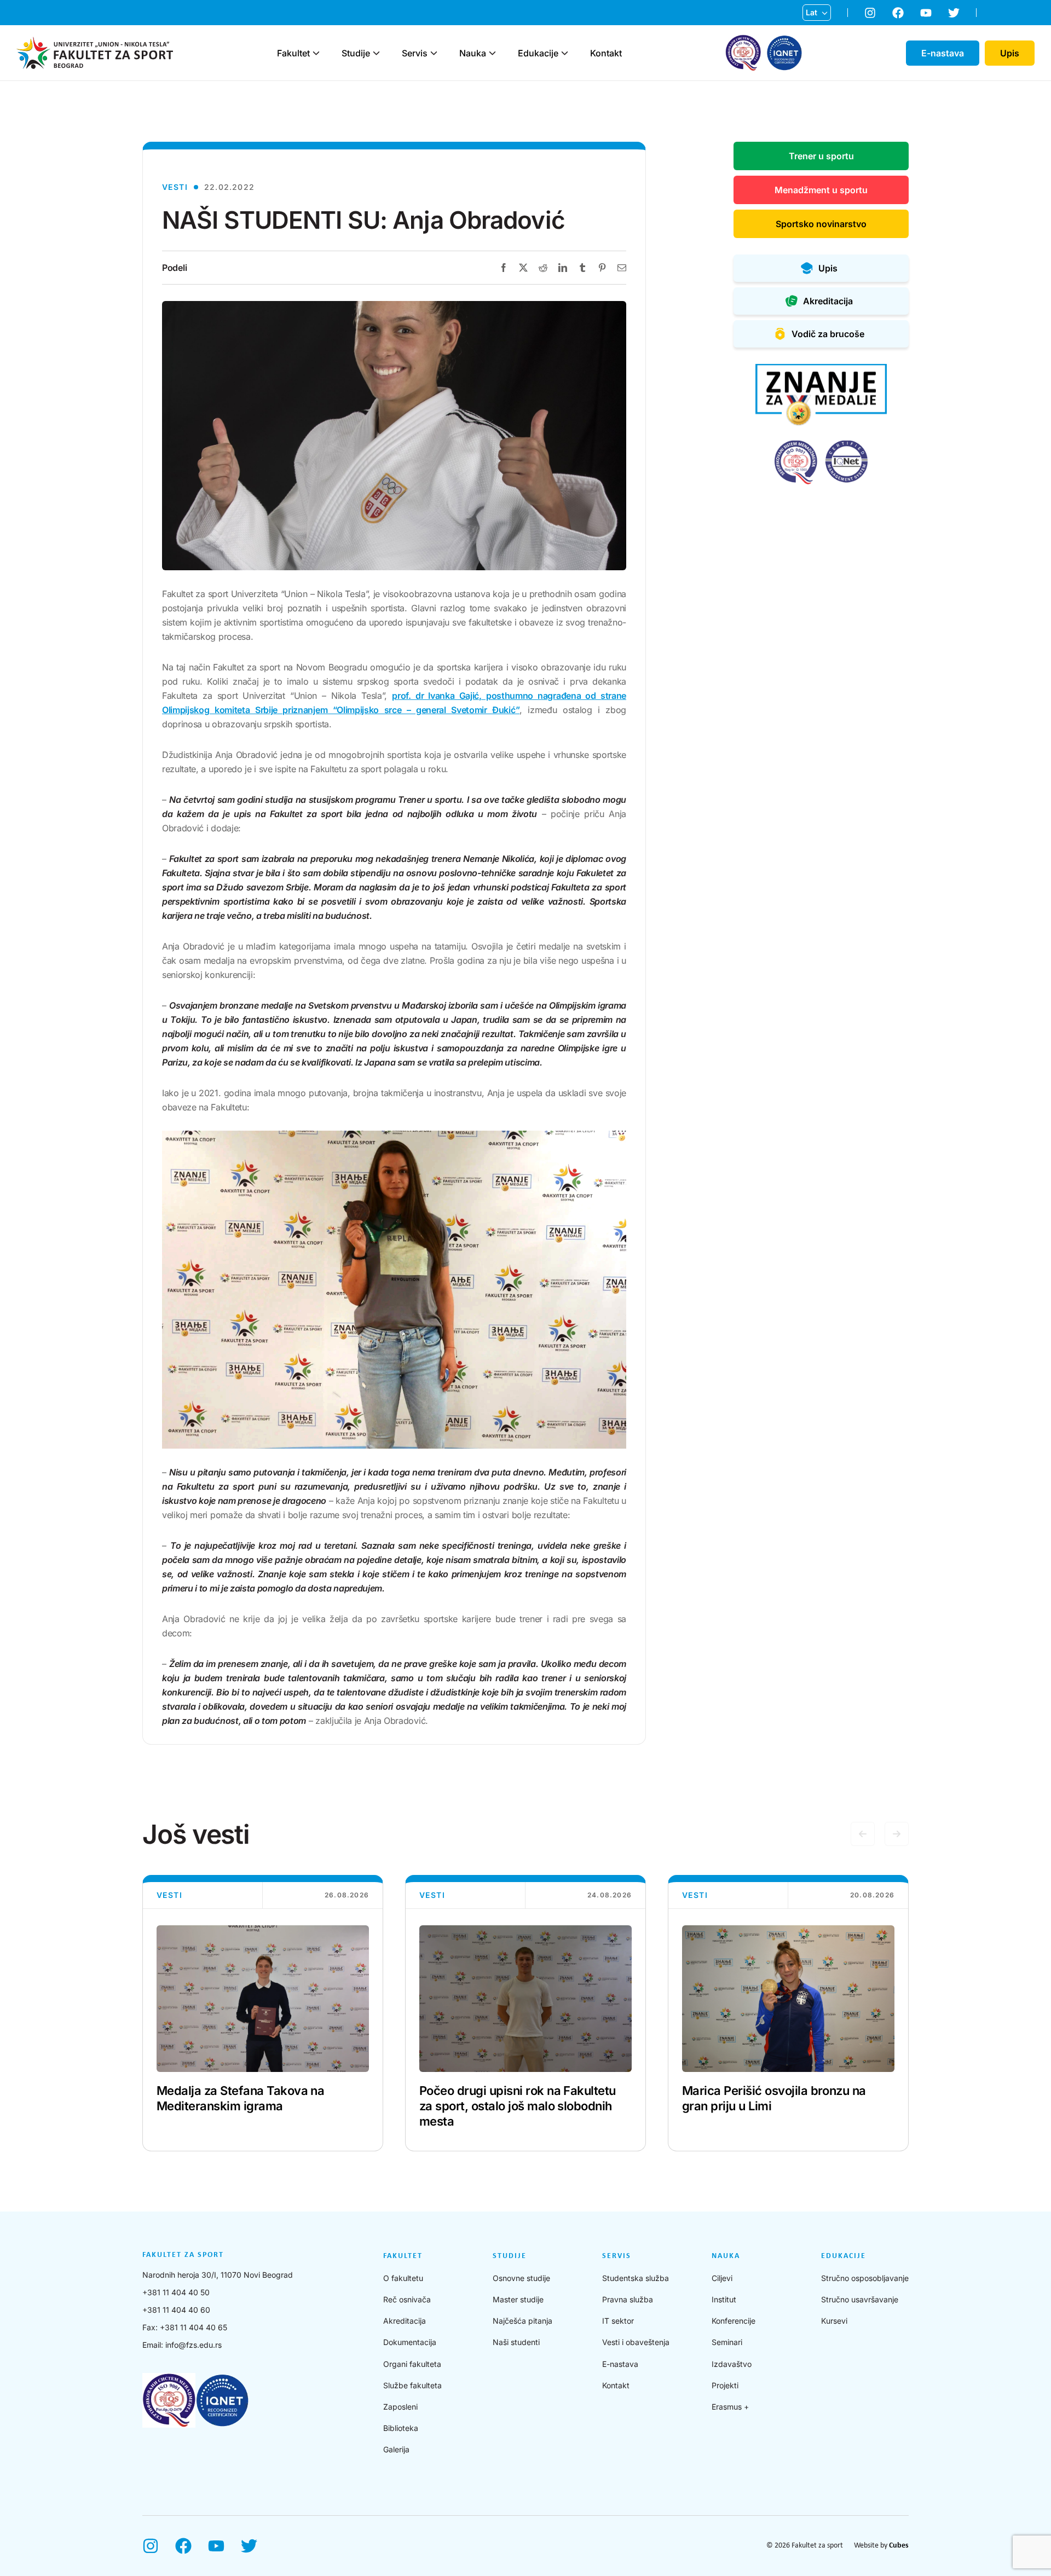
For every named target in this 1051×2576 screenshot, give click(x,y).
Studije (356, 53)
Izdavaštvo (732, 2364)
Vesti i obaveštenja (636, 2342)
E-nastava (620, 2364)
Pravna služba (628, 2299)
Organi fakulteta (412, 2364)
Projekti (725, 2385)
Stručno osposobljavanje (865, 2278)
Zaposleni (400, 2407)
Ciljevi (722, 2278)
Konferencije (734, 2321)
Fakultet (293, 53)
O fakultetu (403, 2278)
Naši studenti (516, 2342)
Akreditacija (405, 2321)
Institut (724, 2299)
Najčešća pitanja (522, 2321)
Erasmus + (730, 2407)
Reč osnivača (407, 2299)
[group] (263, 2013)
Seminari (727, 2342)
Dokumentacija (410, 2342)
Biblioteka (401, 2428)
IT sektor (618, 2321)
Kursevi (834, 2321)
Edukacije (538, 53)
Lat (812, 12)
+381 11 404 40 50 (176, 2292)
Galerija (396, 2449)
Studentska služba (636, 2278)
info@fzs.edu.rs (194, 2345)
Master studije (518, 2299)
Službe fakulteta (412, 2385)
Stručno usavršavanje (860, 2299)
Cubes (899, 2546)
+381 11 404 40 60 (176, 2310)
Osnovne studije (521, 2278)
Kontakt (606, 53)
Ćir (811, 30)
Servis (415, 53)
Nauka (473, 53)
